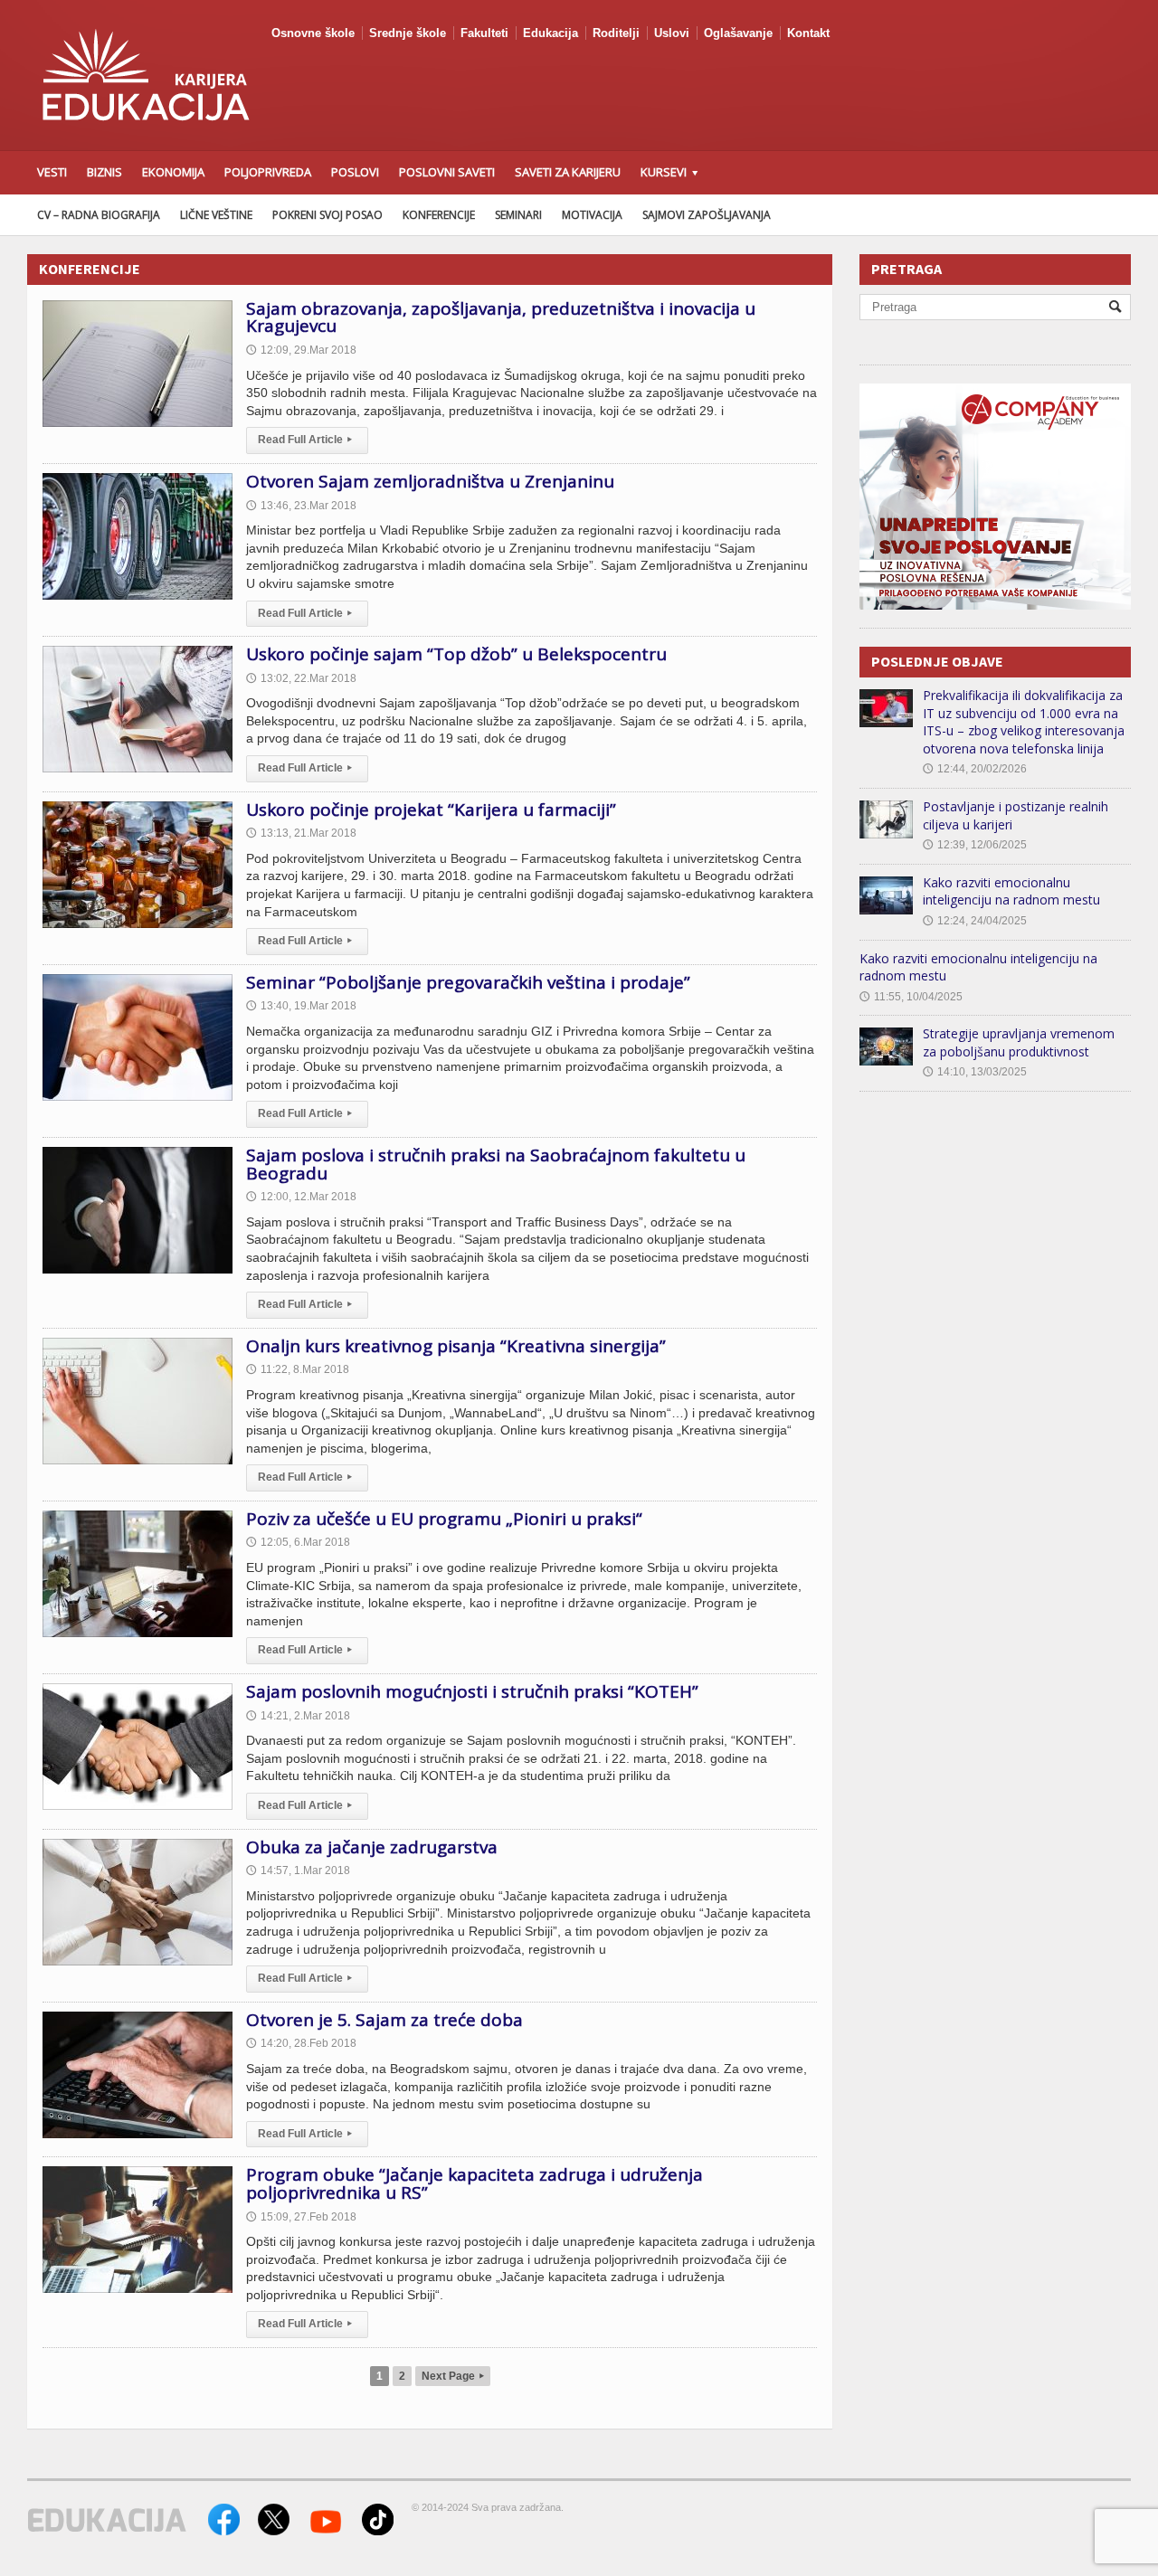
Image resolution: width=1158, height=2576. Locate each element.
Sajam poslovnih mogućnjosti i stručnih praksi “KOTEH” (472, 1691)
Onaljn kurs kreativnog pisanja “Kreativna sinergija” (456, 1346)
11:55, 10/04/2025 (911, 997)
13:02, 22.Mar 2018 (301, 678)
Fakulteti (484, 33)
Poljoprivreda (268, 172)
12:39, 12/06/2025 (975, 845)
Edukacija (551, 33)
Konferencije (439, 215)
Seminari (518, 215)
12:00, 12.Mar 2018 (301, 1197)
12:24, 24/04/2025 (975, 921)
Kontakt (808, 33)
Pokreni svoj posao (327, 215)
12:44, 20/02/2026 (975, 769)
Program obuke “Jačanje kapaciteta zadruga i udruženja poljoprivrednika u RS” (475, 2183)
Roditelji (616, 33)
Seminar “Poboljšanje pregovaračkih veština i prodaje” (468, 982)
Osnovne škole (313, 33)
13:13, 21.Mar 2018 (301, 833)
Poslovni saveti (447, 172)
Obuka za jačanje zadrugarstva (372, 1847)
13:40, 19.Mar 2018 (301, 1006)
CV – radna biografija (99, 215)
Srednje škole (408, 33)
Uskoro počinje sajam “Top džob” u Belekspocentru (456, 654)
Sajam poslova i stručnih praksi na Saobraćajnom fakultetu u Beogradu (496, 1164)
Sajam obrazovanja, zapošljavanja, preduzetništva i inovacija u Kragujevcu (501, 317)
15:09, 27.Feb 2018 (301, 2217)
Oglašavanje (738, 33)
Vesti (52, 172)
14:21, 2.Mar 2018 (298, 1716)
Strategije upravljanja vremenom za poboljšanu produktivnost (1019, 1042)
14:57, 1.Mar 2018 (298, 1870)
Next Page (453, 2376)
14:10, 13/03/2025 (975, 1072)
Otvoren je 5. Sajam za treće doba (384, 2020)
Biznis (104, 172)
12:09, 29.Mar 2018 (301, 350)
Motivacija (592, 215)
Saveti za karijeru (568, 172)
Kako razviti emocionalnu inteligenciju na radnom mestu (1011, 891)
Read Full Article (305, 440)
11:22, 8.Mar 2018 (298, 1369)
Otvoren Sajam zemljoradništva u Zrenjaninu (430, 481)
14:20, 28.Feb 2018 (301, 2043)
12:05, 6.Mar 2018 (298, 1542)
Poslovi (355, 172)
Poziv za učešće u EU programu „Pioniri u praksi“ (444, 1519)
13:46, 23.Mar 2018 (301, 506)
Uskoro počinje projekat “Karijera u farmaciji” (431, 810)
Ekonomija (173, 172)
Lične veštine (216, 215)
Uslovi (672, 33)
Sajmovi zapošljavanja (707, 215)
